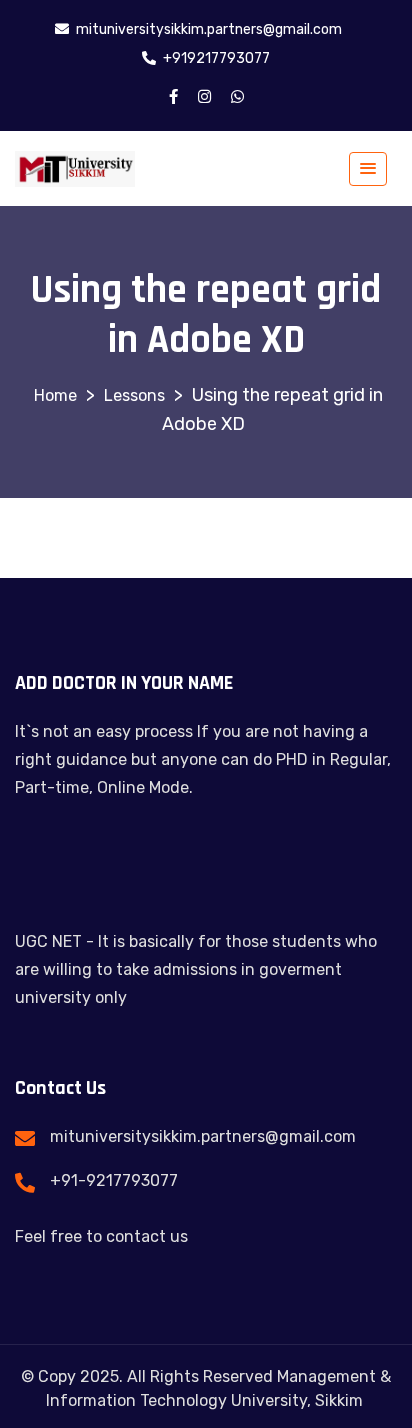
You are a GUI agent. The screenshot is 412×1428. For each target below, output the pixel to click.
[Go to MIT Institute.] (55, 395)
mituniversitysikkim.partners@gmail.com (203, 1136)
